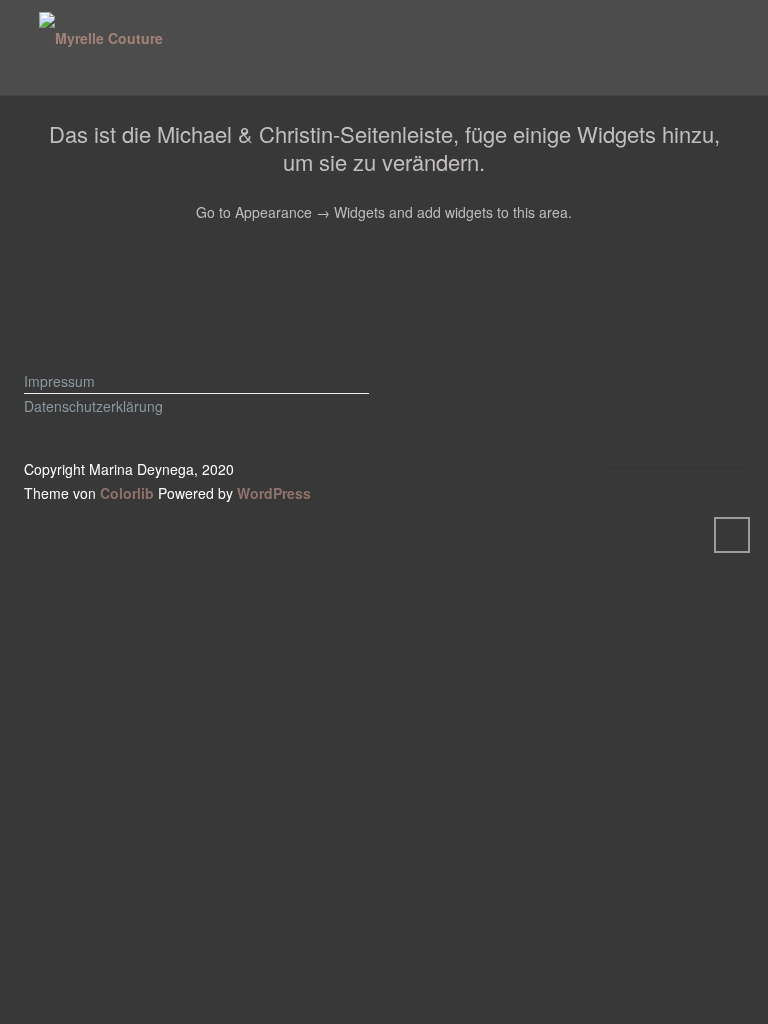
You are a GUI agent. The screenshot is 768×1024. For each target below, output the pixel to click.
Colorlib (127, 493)
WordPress (274, 493)
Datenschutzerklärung (93, 406)
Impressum (59, 381)
